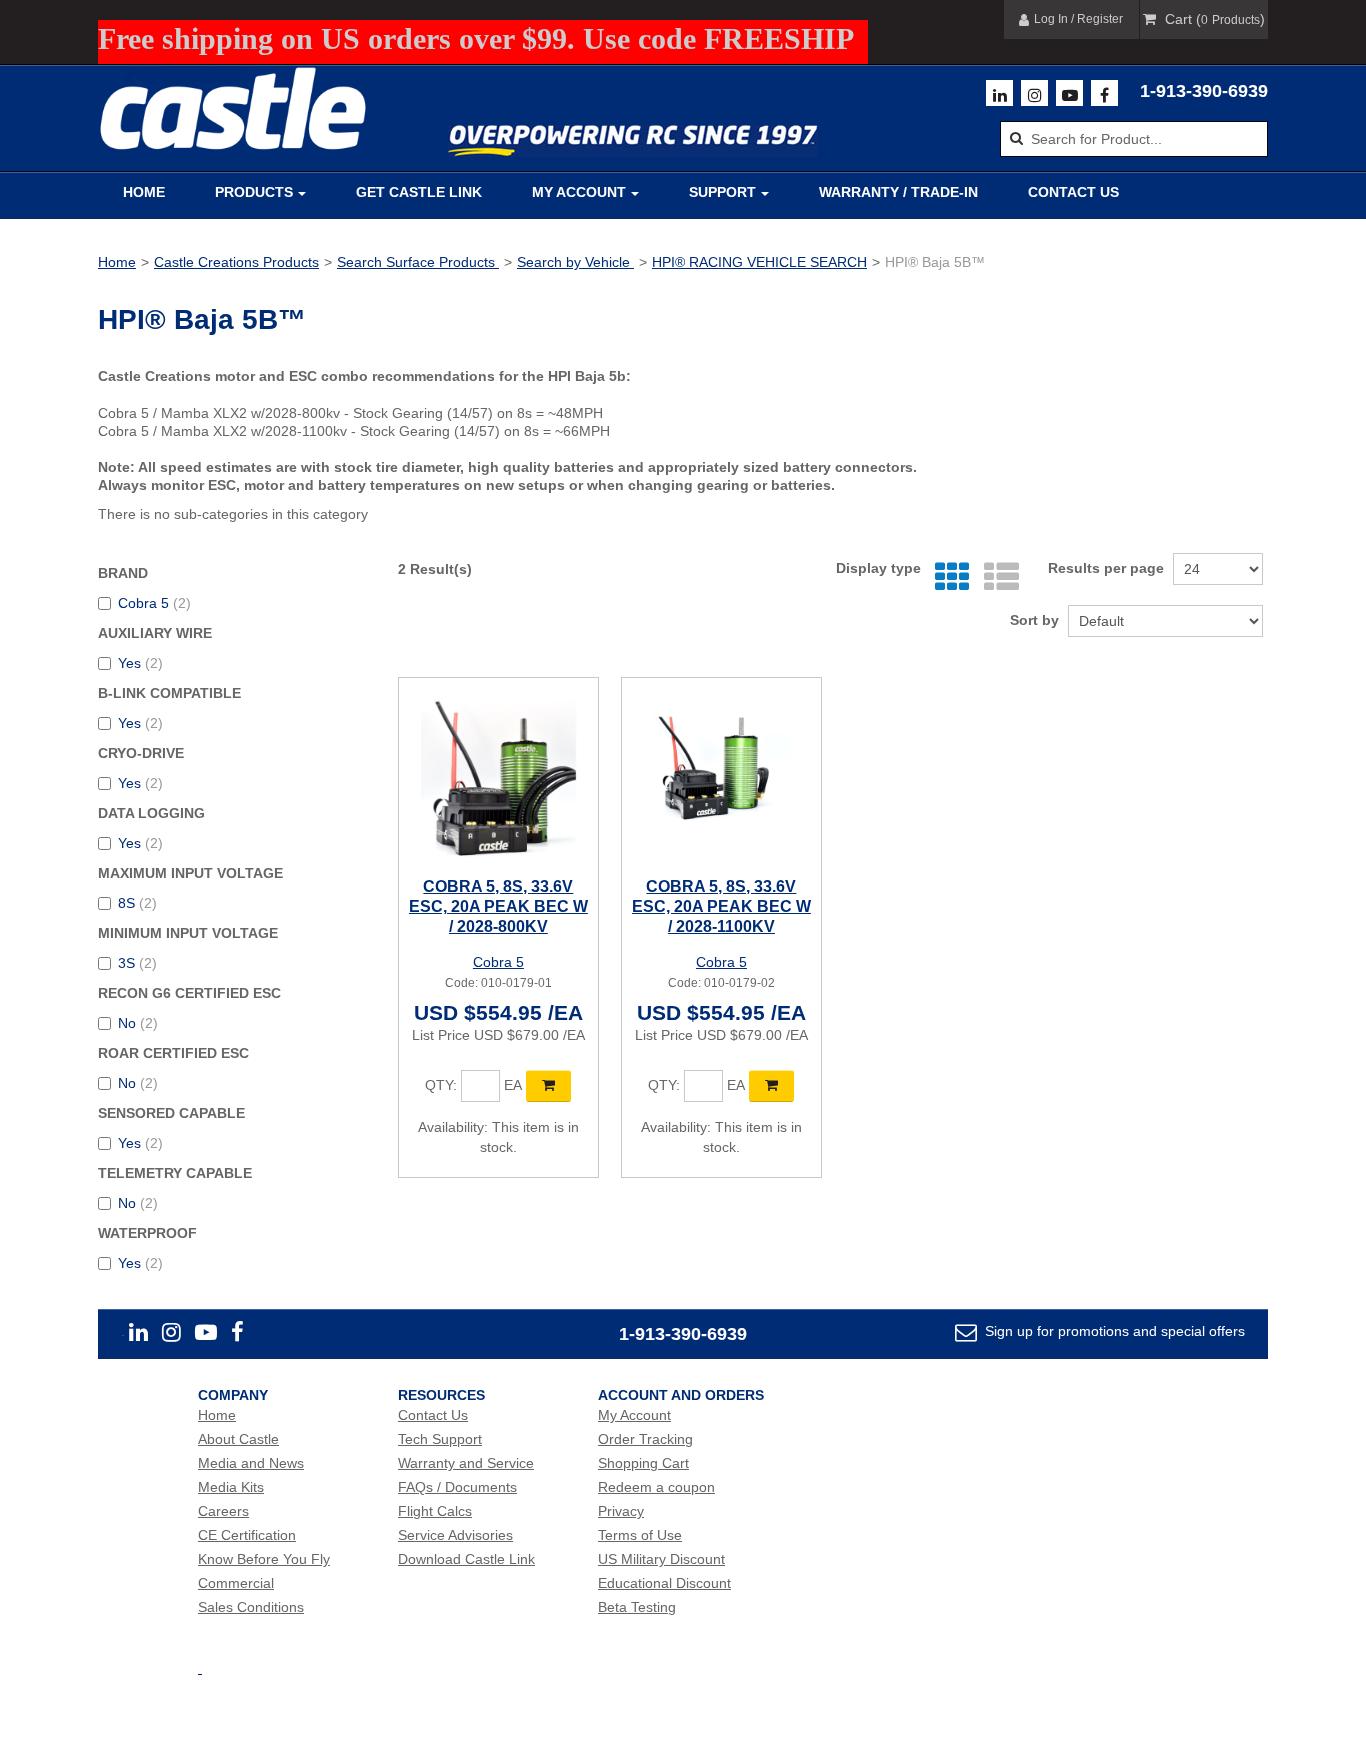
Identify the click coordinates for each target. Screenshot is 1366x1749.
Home (144, 192)
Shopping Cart (643, 1463)
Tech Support (440, 1439)
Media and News (251, 1463)
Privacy (621, 1511)
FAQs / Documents (457, 1487)
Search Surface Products (418, 262)
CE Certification (247, 1535)
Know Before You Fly (264, 1559)
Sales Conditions (251, 1607)
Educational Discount (664, 1583)
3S (137, 963)
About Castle (238, 1439)
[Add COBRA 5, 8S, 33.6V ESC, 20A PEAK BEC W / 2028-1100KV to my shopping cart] (771, 1086)
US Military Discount (661, 1559)
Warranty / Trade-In (898, 192)
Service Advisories (455, 1535)
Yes (140, 663)
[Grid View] (947, 577)
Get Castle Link (419, 192)
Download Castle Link (466, 1559)
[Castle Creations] (233, 108)
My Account (579, 192)
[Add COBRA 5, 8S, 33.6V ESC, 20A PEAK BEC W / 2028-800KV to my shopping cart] (548, 1086)
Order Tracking (645, 1439)
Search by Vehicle (575, 262)
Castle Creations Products (236, 262)
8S (137, 903)
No (138, 1023)
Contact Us (1073, 192)
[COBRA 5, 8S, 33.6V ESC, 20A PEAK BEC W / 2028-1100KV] (721, 777)
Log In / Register (1078, 19)
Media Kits (231, 1487)
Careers (223, 1511)
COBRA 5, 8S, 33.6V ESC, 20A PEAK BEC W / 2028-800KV (498, 906)
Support (722, 192)
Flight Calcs (435, 1511)
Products (254, 192)
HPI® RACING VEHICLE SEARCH (759, 262)
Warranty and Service (466, 1463)
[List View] (996, 577)
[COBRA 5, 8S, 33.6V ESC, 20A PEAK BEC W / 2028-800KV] (498, 777)
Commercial (236, 1583)
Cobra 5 (154, 603)
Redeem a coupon (656, 1487)
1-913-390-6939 (1204, 91)
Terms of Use (640, 1535)
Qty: (441, 1085)
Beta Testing (637, 1607)
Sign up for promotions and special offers (1113, 1331)
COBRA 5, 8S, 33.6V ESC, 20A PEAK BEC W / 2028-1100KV (721, 906)
